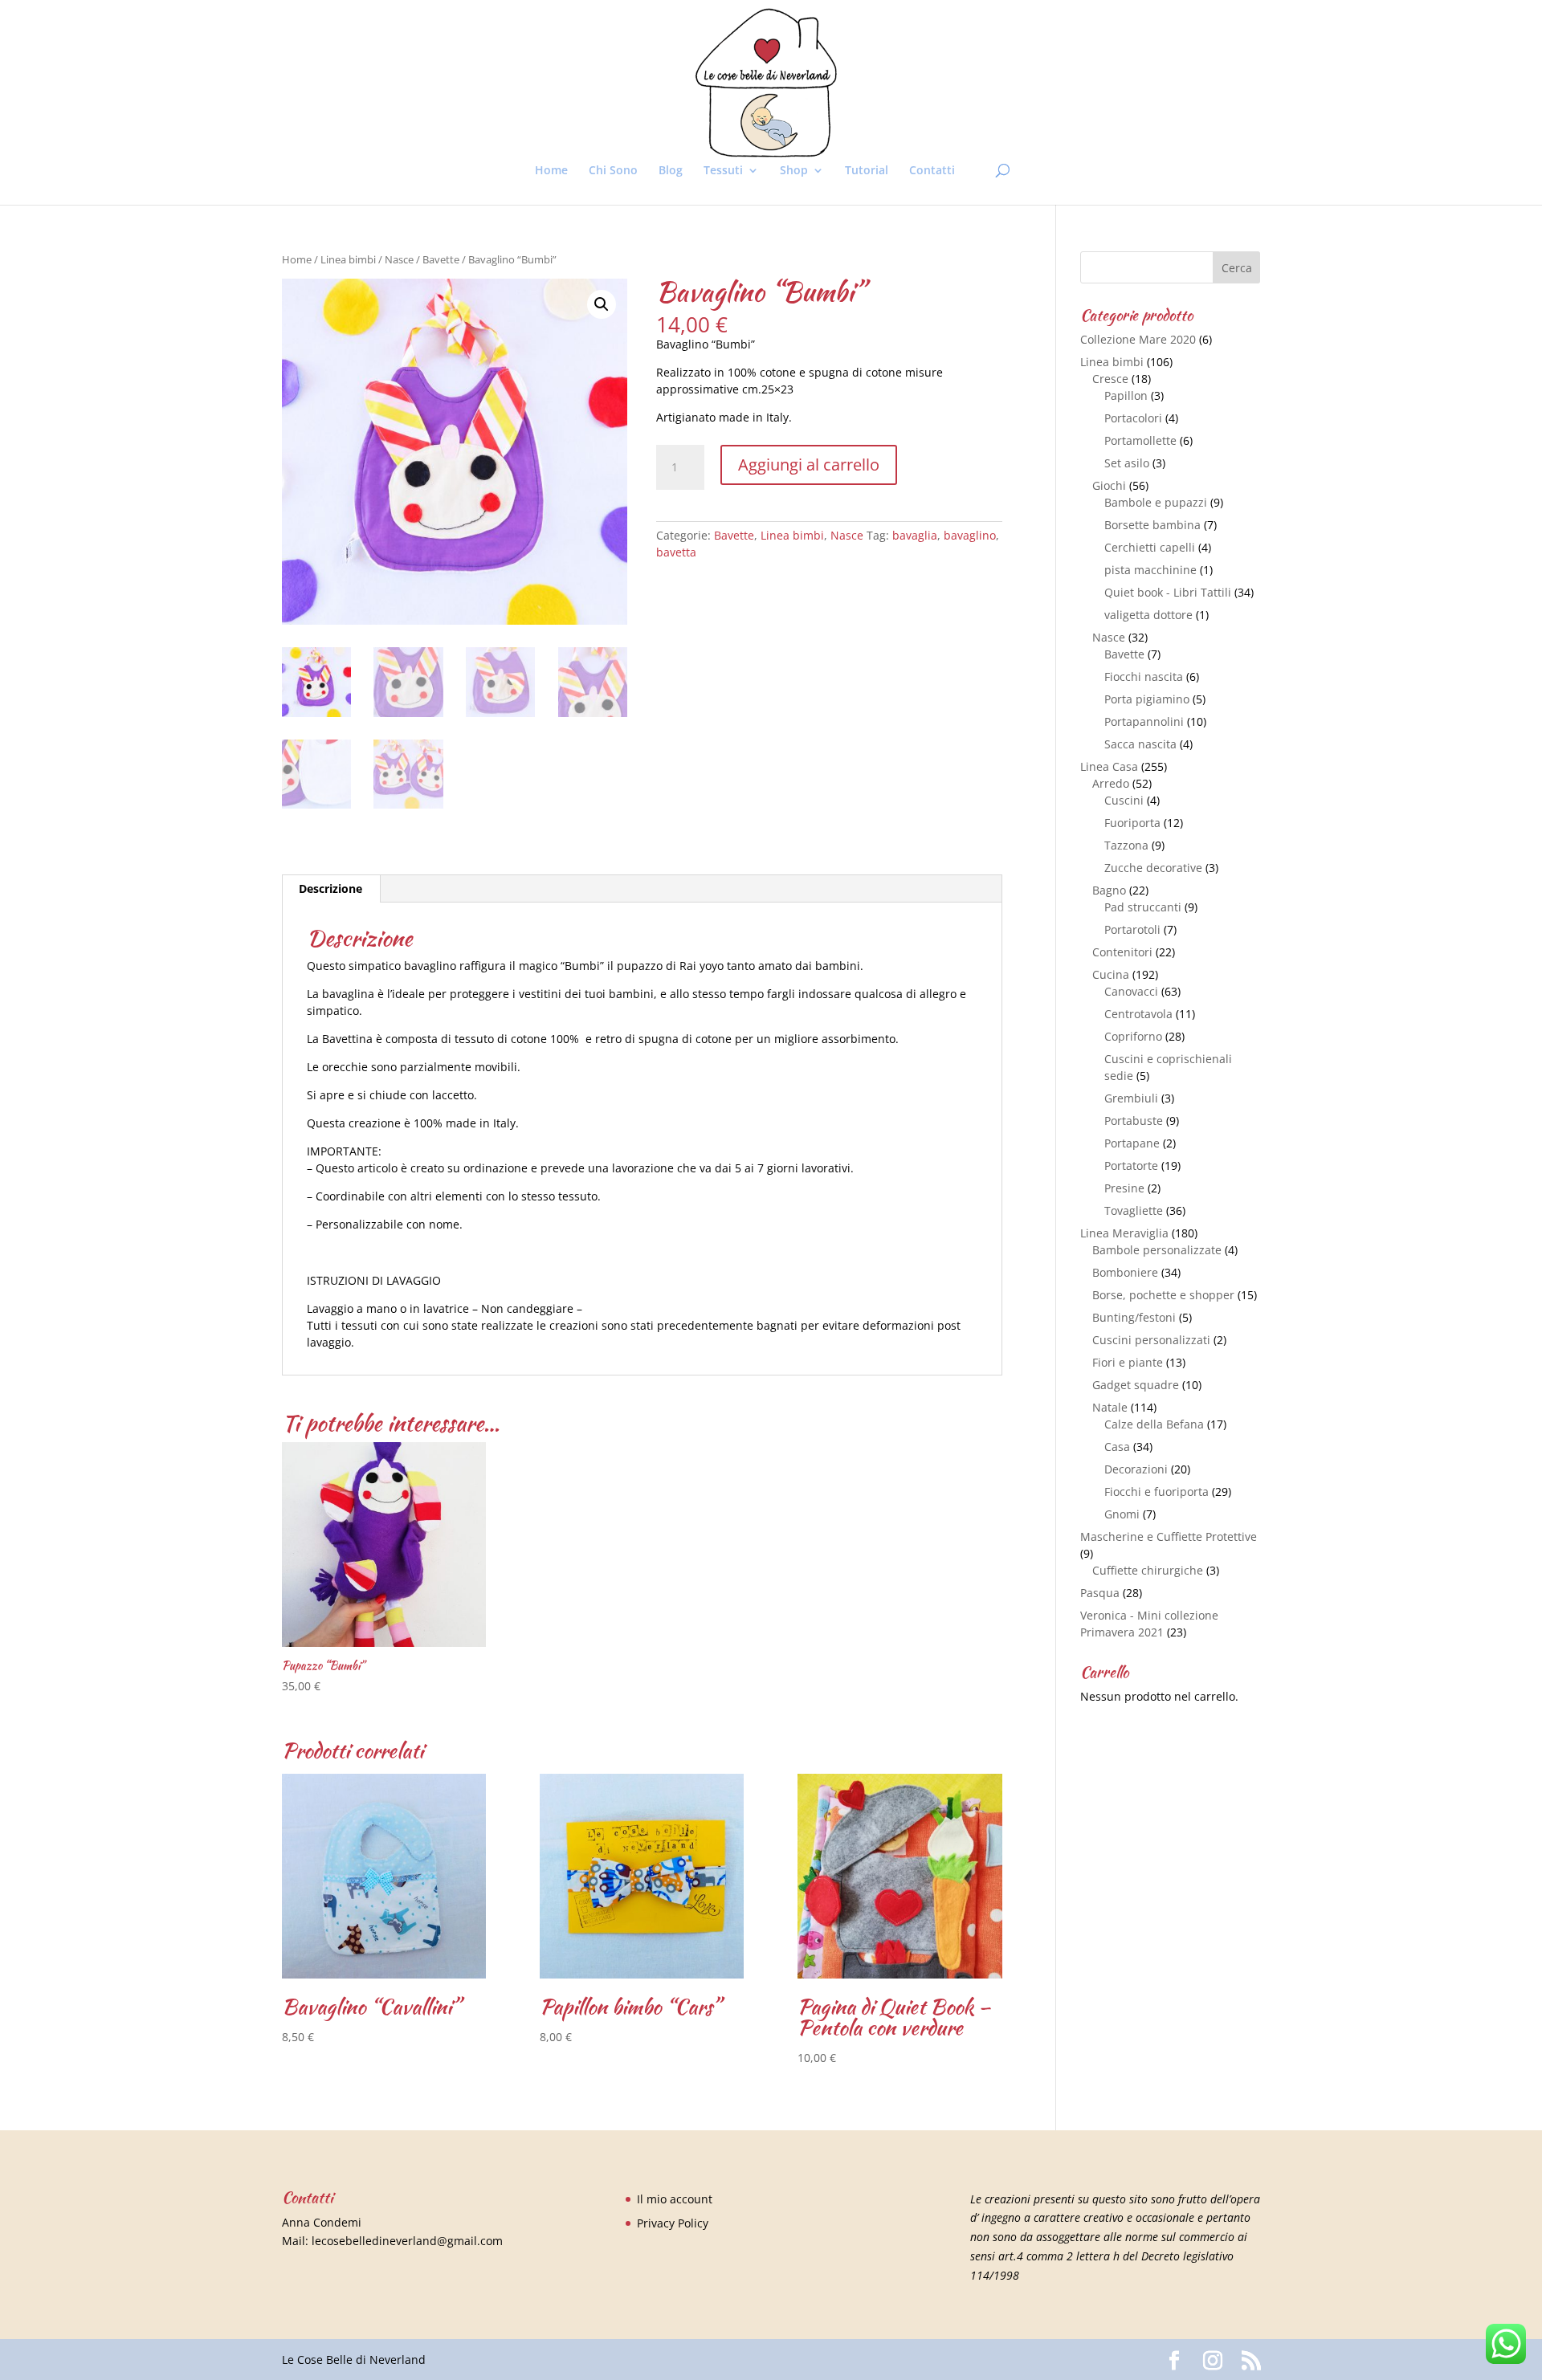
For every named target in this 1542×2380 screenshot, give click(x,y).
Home (551, 171)
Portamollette (1140, 440)
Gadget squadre (1136, 1385)
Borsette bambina (1152, 525)
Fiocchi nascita (1144, 677)
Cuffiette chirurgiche (1148, 1570)
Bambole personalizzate (1157, 1250)
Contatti (932, 171)
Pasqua (1100, 1593)
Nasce (399, 259)
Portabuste (1134, 1121)
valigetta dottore (1148, 615)
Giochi (1109, 485)
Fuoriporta (1132, 823)
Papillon (1126, 395)
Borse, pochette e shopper (1163, 1295)
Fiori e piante (1128, 1362)
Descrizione (330, 888)
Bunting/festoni (1134, 1317)
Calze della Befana (1154, 1424)
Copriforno (1133, 1036)
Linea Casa (1109, 766)
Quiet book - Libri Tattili (1168, 592)
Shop (794, 171)
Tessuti (723, 171)
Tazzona (1126, 845)
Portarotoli (1132, 929)
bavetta (676, 552)
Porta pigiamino (1147, 699)
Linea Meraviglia (1124, 1233)
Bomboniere (1125, 1272)
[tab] (331, 889)
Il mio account (675, 2199)
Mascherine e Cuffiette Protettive (1169, 1536)
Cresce (1110, 379)
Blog (671, 171)
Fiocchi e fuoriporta (1156, 1492)
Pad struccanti (1143, 907)
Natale (1110, 1407)
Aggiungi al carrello (809, 465)
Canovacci (1131, 991)
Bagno (1109, 890)
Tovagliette (1134, 1210)
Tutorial (867, 171)
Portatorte (1131, 1166)
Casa (1117, 1447)
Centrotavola (1138, 1014)
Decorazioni (1136, 1469)
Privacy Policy (673, 2223)
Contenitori (1122, 952)
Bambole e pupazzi (1156, 502)
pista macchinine (1150, 570)
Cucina (1111, 974)
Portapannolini (1144, 721)
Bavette (441, 259)
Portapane (1132, 1143)
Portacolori (1133, 418)
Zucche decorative (1153, 868)
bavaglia (915, 535)
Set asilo (1127, 463)
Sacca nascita (1140, 744)
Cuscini (1124, 800)
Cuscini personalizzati (1151, 1340)
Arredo (1111, 783)
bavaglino (970, 535)
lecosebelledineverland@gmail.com (407, 2241)
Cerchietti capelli (1150, 547)
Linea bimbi (348, 259)
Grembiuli (1131, 1098)
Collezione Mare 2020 (1138, 339)
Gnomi (1122, 1514)
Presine (1124, 1188)
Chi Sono (613, 171)
